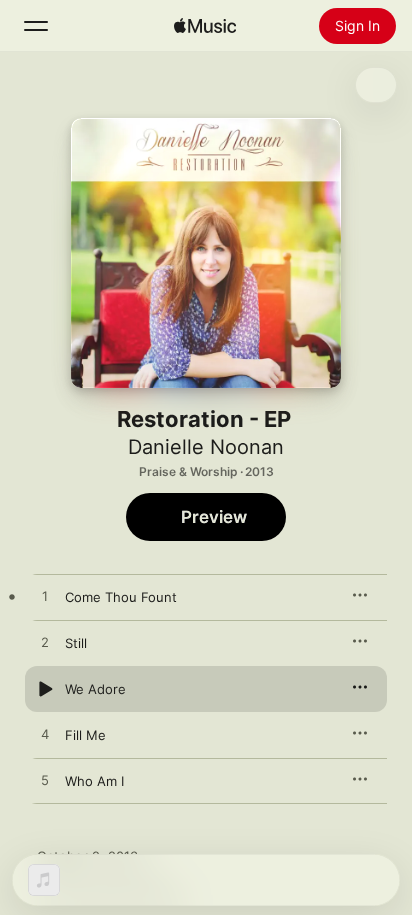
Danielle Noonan (206, 447)
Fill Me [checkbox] (85, 735)
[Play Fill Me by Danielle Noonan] (45, 735)
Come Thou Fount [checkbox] (121, 597)
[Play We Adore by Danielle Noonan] (45, 689)
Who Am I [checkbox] (94, 781)
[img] (205, 26)
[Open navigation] (36, 26)
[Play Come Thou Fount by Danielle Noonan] (45, 597)
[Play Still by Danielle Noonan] (45, 643)
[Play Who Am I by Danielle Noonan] (45, 781)
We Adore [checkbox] (95, 689)
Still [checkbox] (76, 643)
